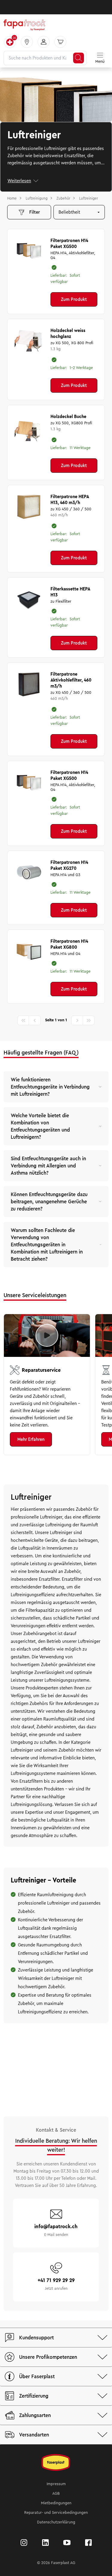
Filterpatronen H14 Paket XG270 (69, 865)
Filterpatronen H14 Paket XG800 (69, 944)
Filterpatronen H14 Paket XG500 (69, 244)
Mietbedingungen (56, 2503)
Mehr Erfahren (31, 1439)
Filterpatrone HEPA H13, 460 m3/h (70, 500)
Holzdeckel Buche (68, 417)
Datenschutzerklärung (56, 2522)
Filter (34, 212)
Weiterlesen (19, 181)
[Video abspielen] (47, 1335)
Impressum (56, 2484)
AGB (56, 2494)
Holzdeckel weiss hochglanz (68, 333)
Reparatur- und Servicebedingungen (56, 2513)
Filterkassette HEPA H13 (70, 592)
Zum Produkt (74, 299)
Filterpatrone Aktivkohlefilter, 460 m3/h (71, 680)
